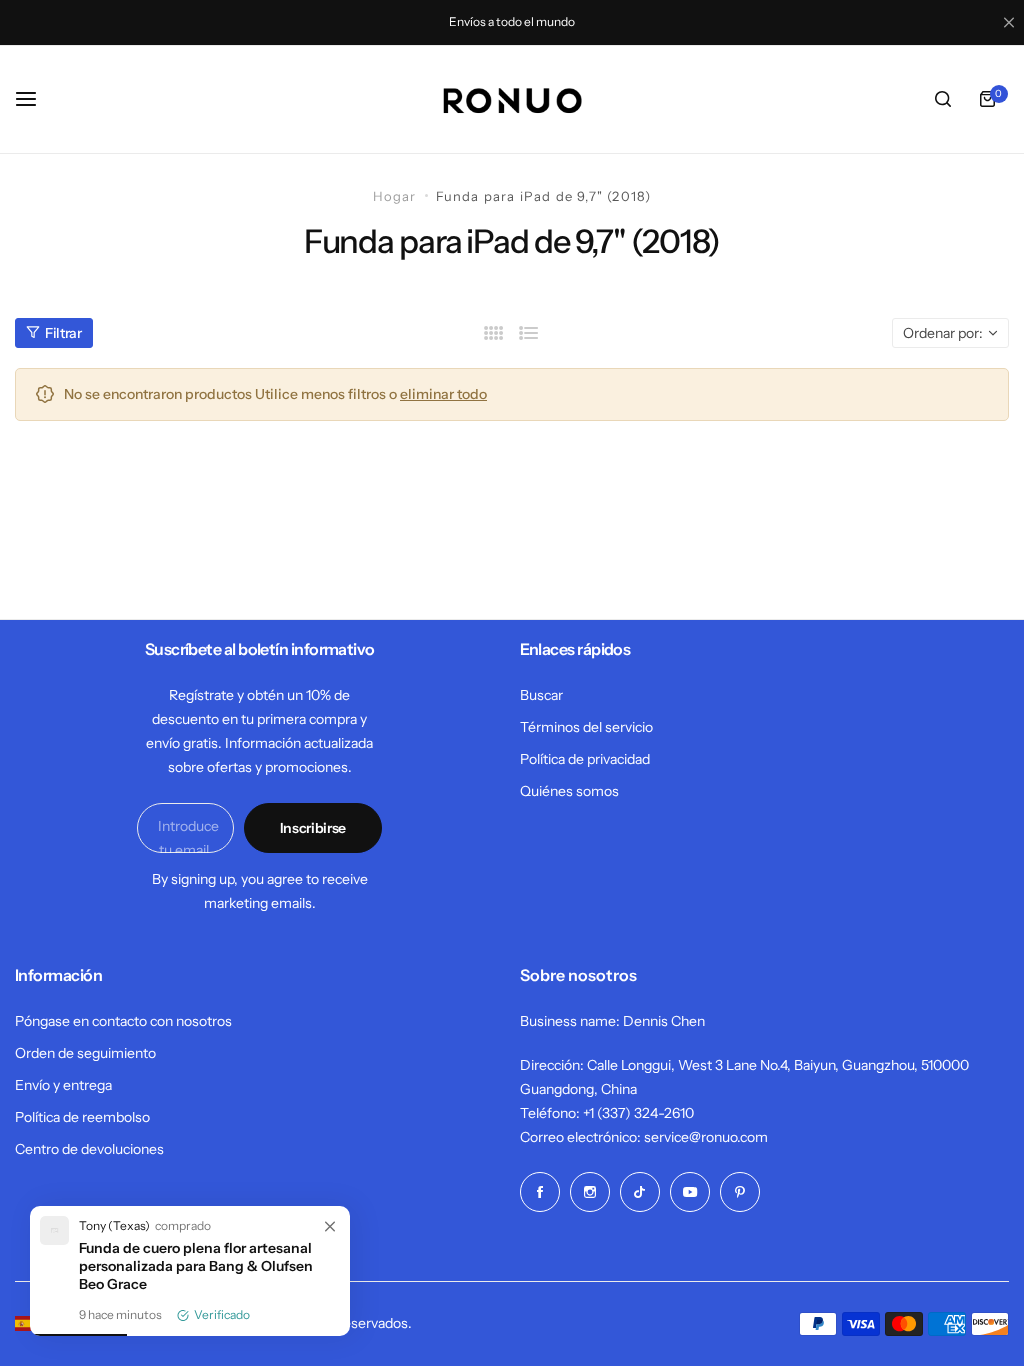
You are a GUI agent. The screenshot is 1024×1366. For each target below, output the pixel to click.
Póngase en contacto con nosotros (123, 1021)
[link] (330, 1228)
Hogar (395, 196)
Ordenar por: (943, 333)
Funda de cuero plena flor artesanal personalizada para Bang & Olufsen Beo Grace (196, 1266)
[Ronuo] (512, 99)
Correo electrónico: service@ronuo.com (644, 1137)
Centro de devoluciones (89, 1149)
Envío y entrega (63, 1085)
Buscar (541, 695)
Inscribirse (313, 828)
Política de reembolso (82, 1117)
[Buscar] (943, 99)
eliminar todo (443, 394)
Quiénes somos (569, 791)
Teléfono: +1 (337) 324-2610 (607, 1113)
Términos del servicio (586, 727)
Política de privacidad (585, 759)
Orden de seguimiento (85, 1053)
